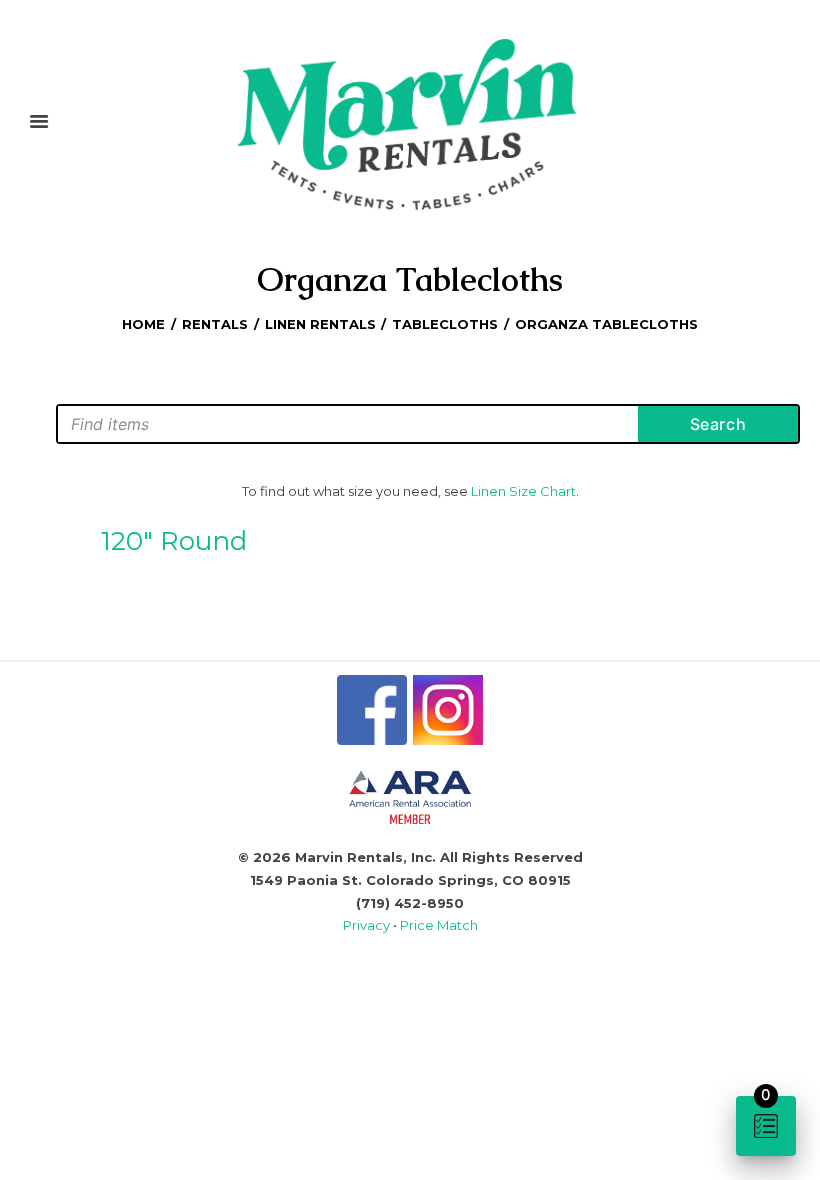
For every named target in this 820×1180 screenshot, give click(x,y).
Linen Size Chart (523, 491)
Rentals (215, 324)
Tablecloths (445, 324)
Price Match (439, 925)
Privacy (368, 925)
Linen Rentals (320, 324)
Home (143, 324)
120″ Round (174, 541)
